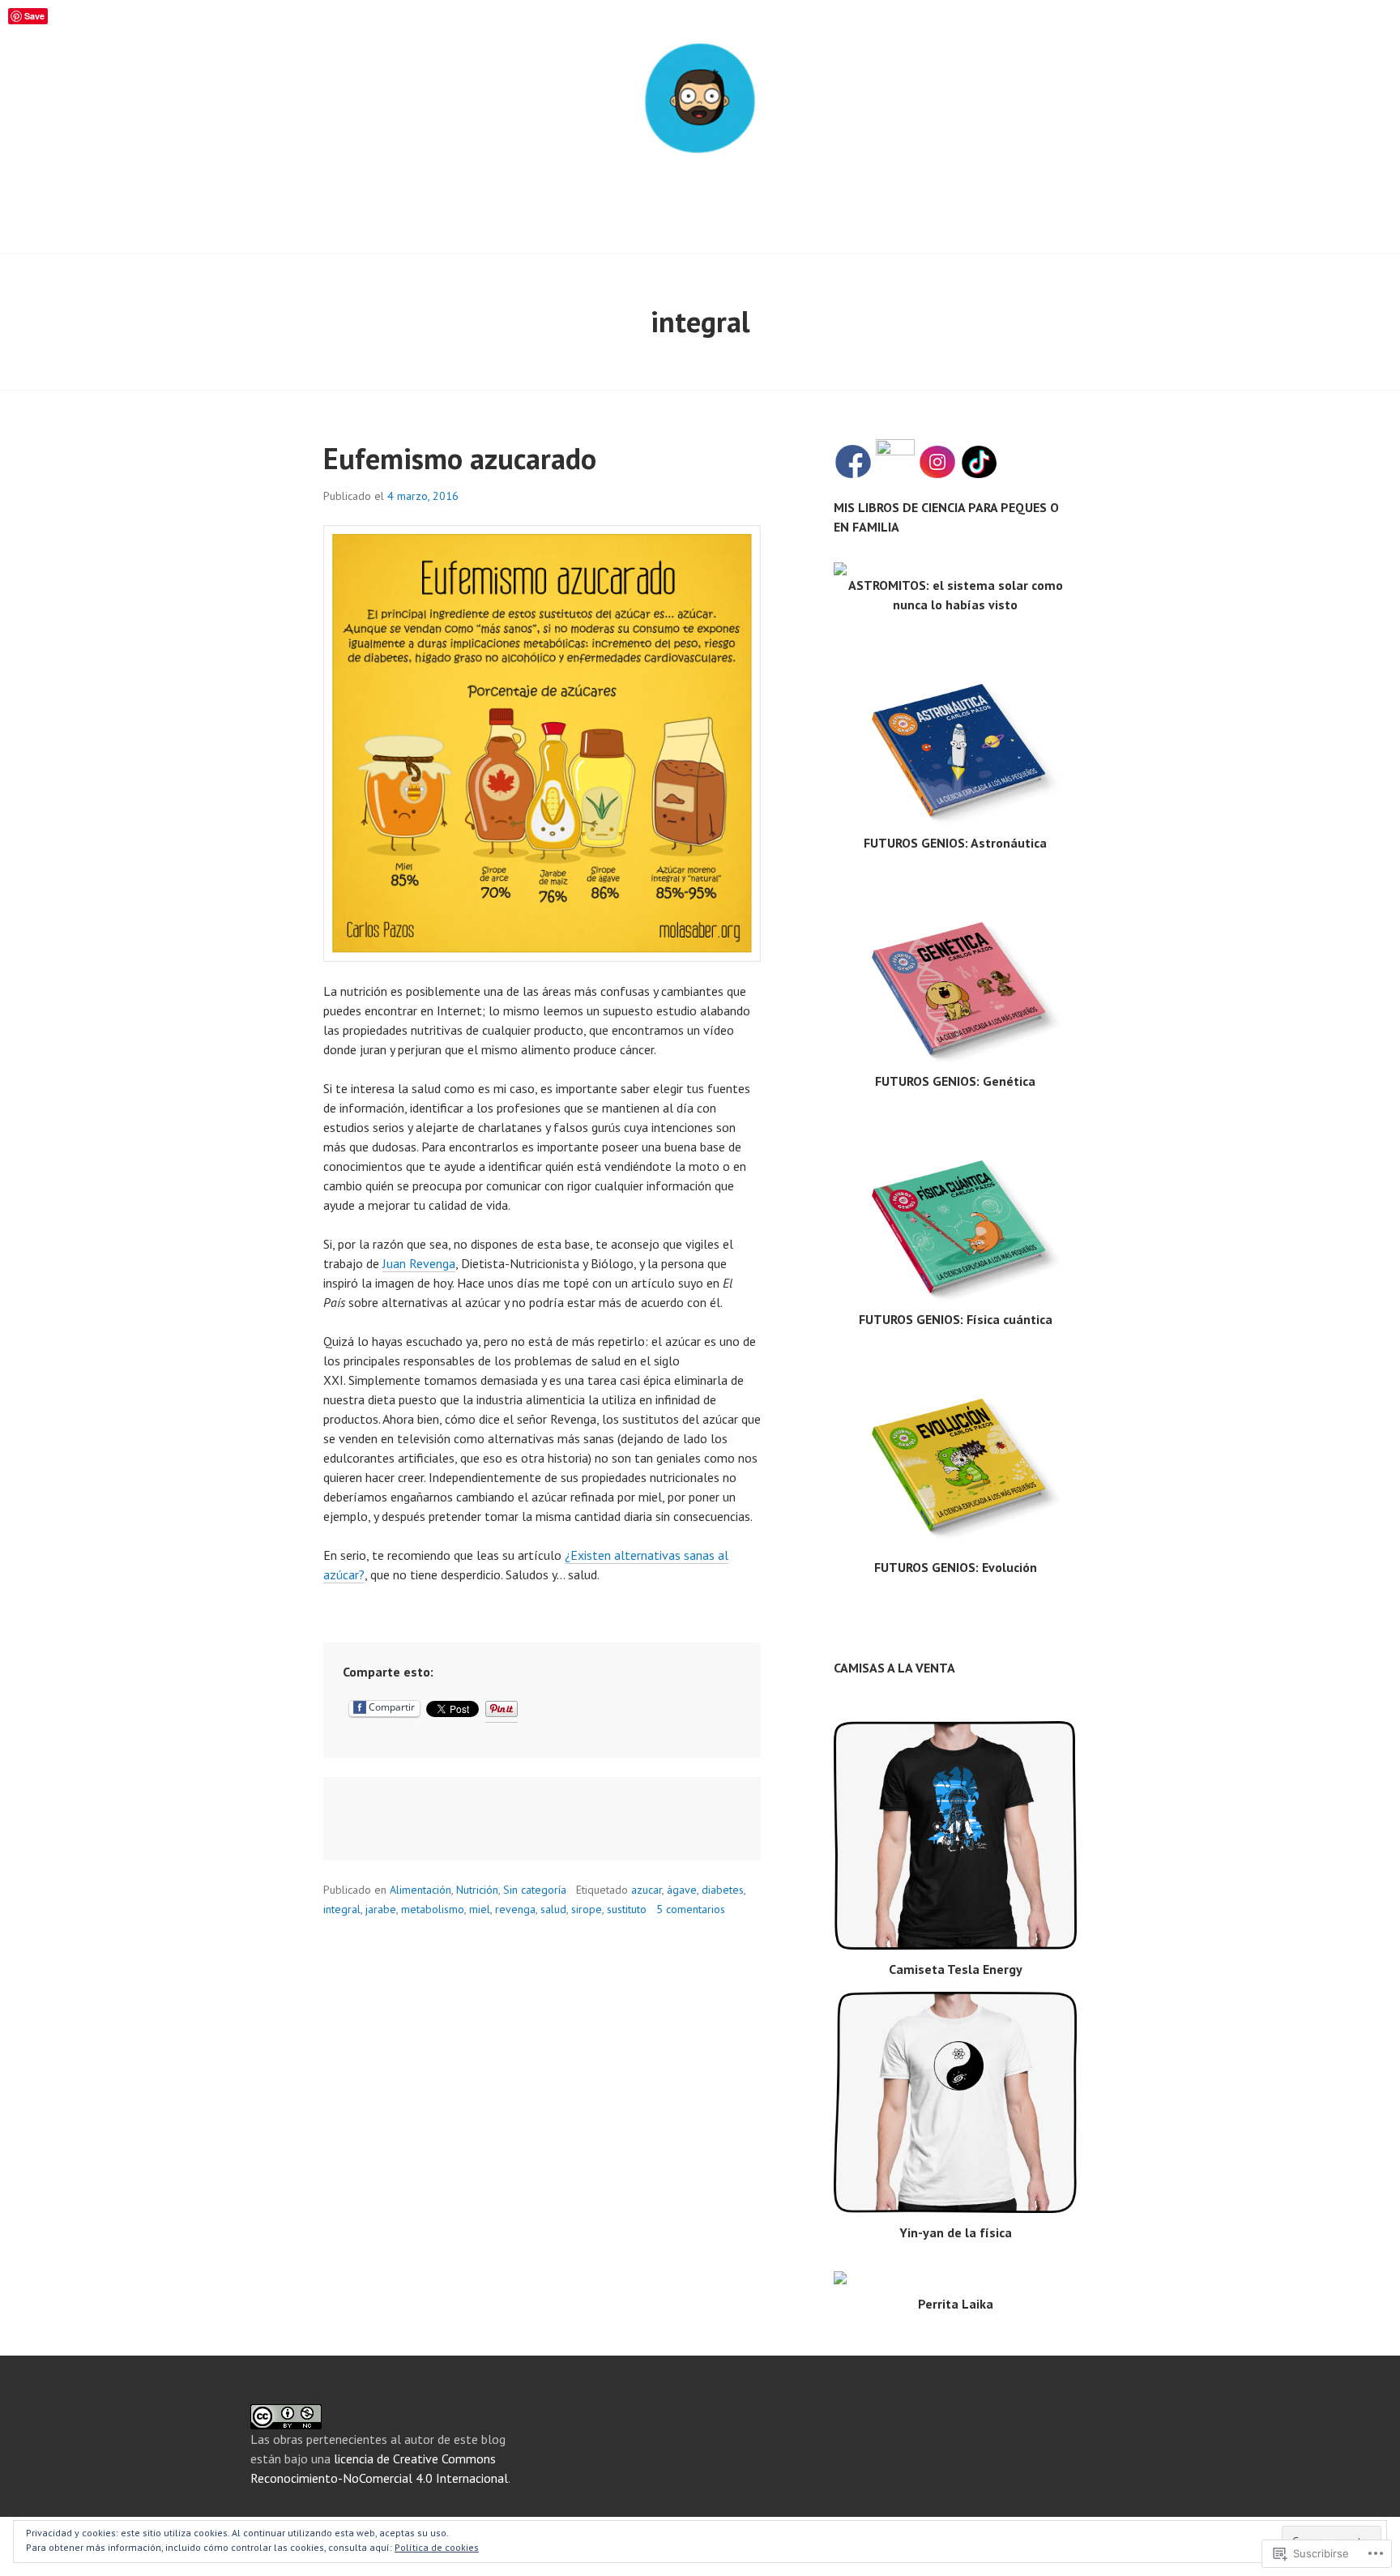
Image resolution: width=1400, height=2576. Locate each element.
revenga (515, 1909)
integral (342, 1909)
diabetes (723, 1890)
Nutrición (477, 1890)
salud (553, 1909)
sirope (587, 1909)
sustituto (627, 1909)
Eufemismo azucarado (460, 458)
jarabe (381, 1909)
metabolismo (433, 1909)
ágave (682, 1890)
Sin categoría (535, 1890)
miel (480, 1909)
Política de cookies (437, 2547)
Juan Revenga (419, 1263)
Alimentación (420, 1890)
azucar (647, 1890)
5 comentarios (691, 1909)
